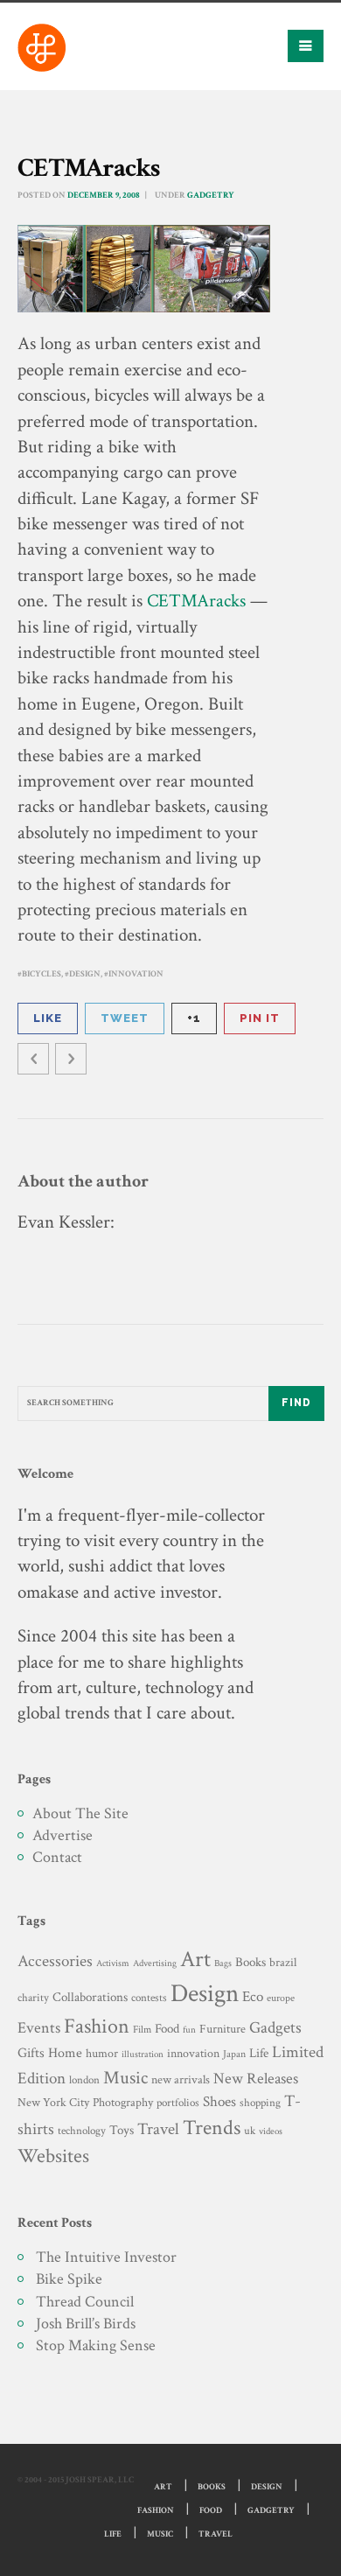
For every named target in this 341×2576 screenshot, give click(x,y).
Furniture (223, 2029)
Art (195, 1960)
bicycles (42, 974)
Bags (223, 1963)
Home (65, 2053)
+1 (194, 1018)
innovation (136, 974)
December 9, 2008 (104, 196)
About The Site (80, 1813)
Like (48, 1018)
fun (189, 2030)
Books (251, 1962)
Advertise (63, 1835)
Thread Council (85, 2302)
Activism (113, 1963)
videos (271, 2131)
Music (125, 2078)
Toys (122, 2130)
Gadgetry (211, 196)
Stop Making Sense (96, 2345)
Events (39, 2028)
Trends (212, 2128)
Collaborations (90, 1997)
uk (250, 2131)
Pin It (260, 1018)
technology (82, 2131)
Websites (53, 2156)
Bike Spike (69, 2279)
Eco (253, 1997)
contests (149, 1998)
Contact (57, 1857)
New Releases (256, 2079)
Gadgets (275, 2028)
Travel (158, 2129)
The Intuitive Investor (106, 2257)
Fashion (97, 2026)
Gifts (31, 2053)
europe (281, 1998)
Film (142, 2029)
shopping (260, 2103)
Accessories (55, 1961)
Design (85, 974)
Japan (234, 2054)
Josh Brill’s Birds (86, 2324)
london (84, 2080)
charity (33, 1998)
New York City (53, 2102)
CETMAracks (196, 601)
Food (167, 2029)
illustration (143, 2054)
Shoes (219, 2102)
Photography (123, 2102)
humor (102, 2054)
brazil (283, 1962)
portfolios (178, 2103)
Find (296, 1403)
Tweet (125, 1018)
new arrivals (181, 2080)
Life (259, 2053)
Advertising (155, 1963)
